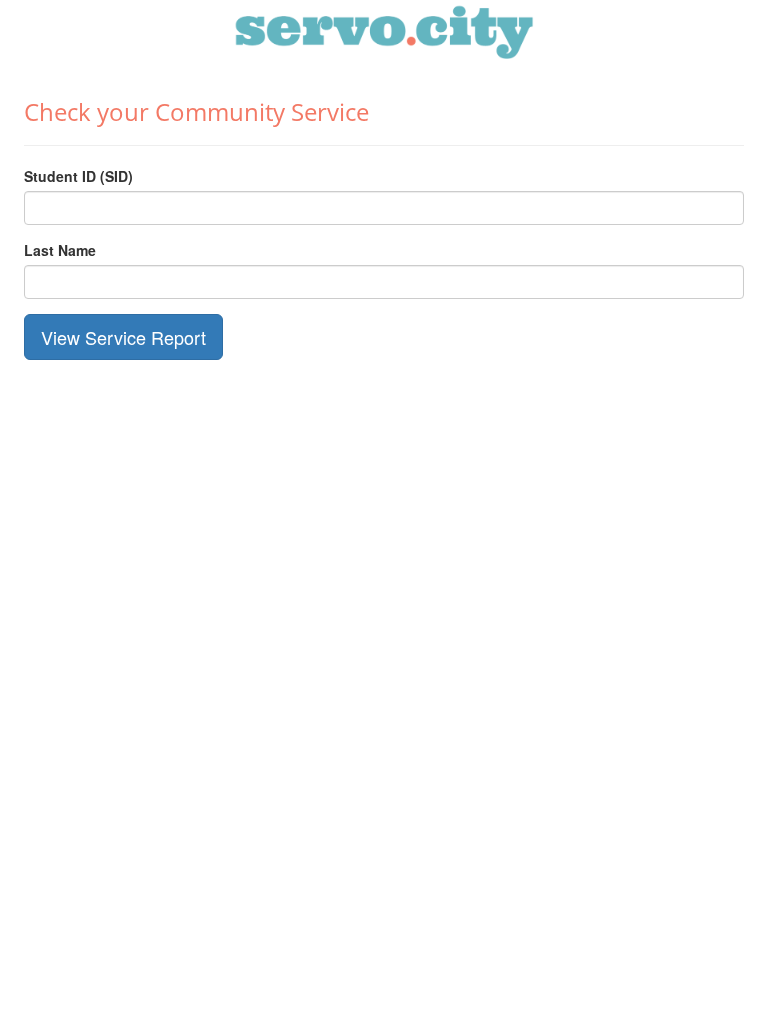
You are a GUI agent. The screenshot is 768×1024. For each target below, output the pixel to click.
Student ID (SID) (78, 176)
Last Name (60, 250)
